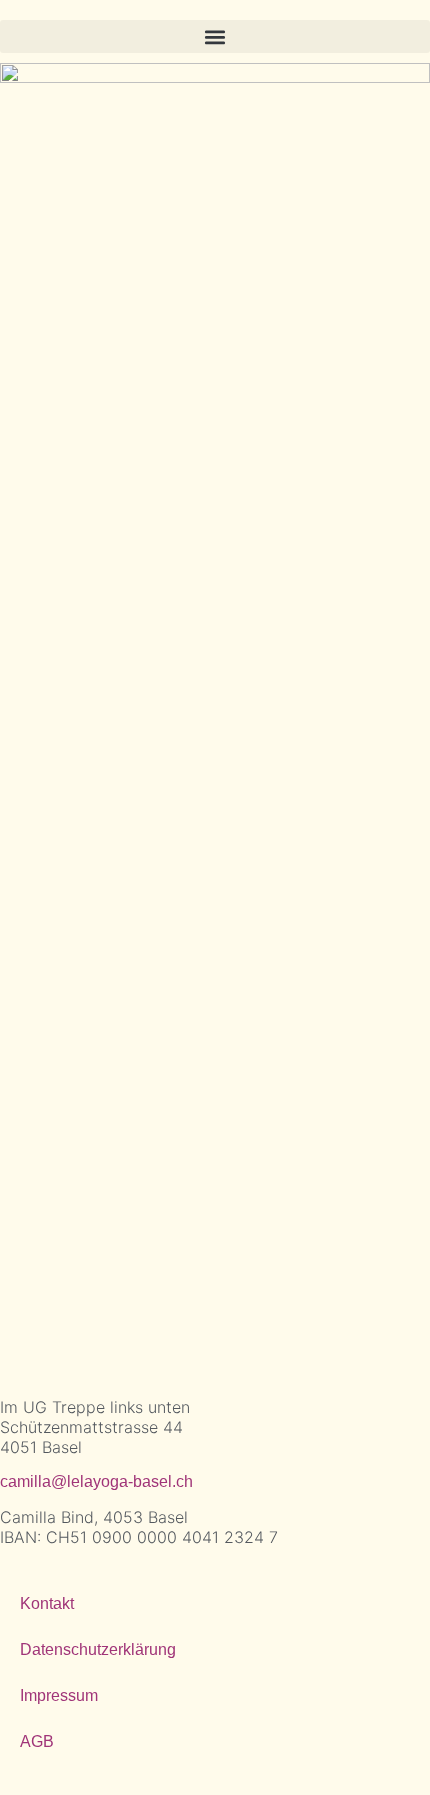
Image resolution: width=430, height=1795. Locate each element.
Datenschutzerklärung (98, 1649)
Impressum (59, 1695)
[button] (215, 36)
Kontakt (47, 1603)
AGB (37, 1741)
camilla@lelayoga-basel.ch (96, 1481)
